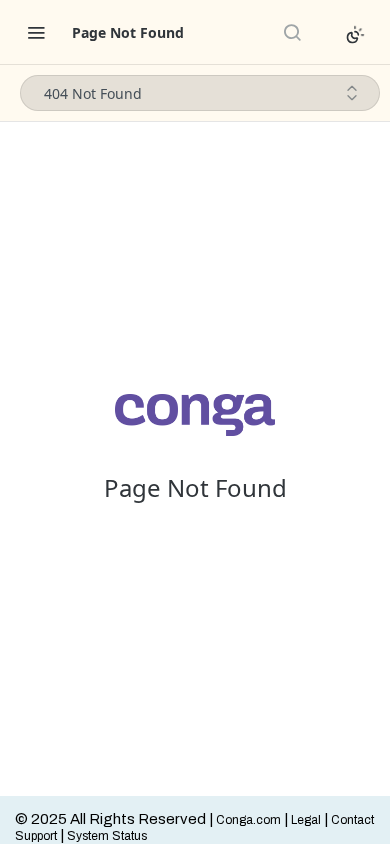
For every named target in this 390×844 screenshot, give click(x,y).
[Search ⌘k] (292, 32)
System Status (107, 836)
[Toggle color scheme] (355, 35)
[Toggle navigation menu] (36, 32)
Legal (306, 820)
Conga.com (248, 820)
